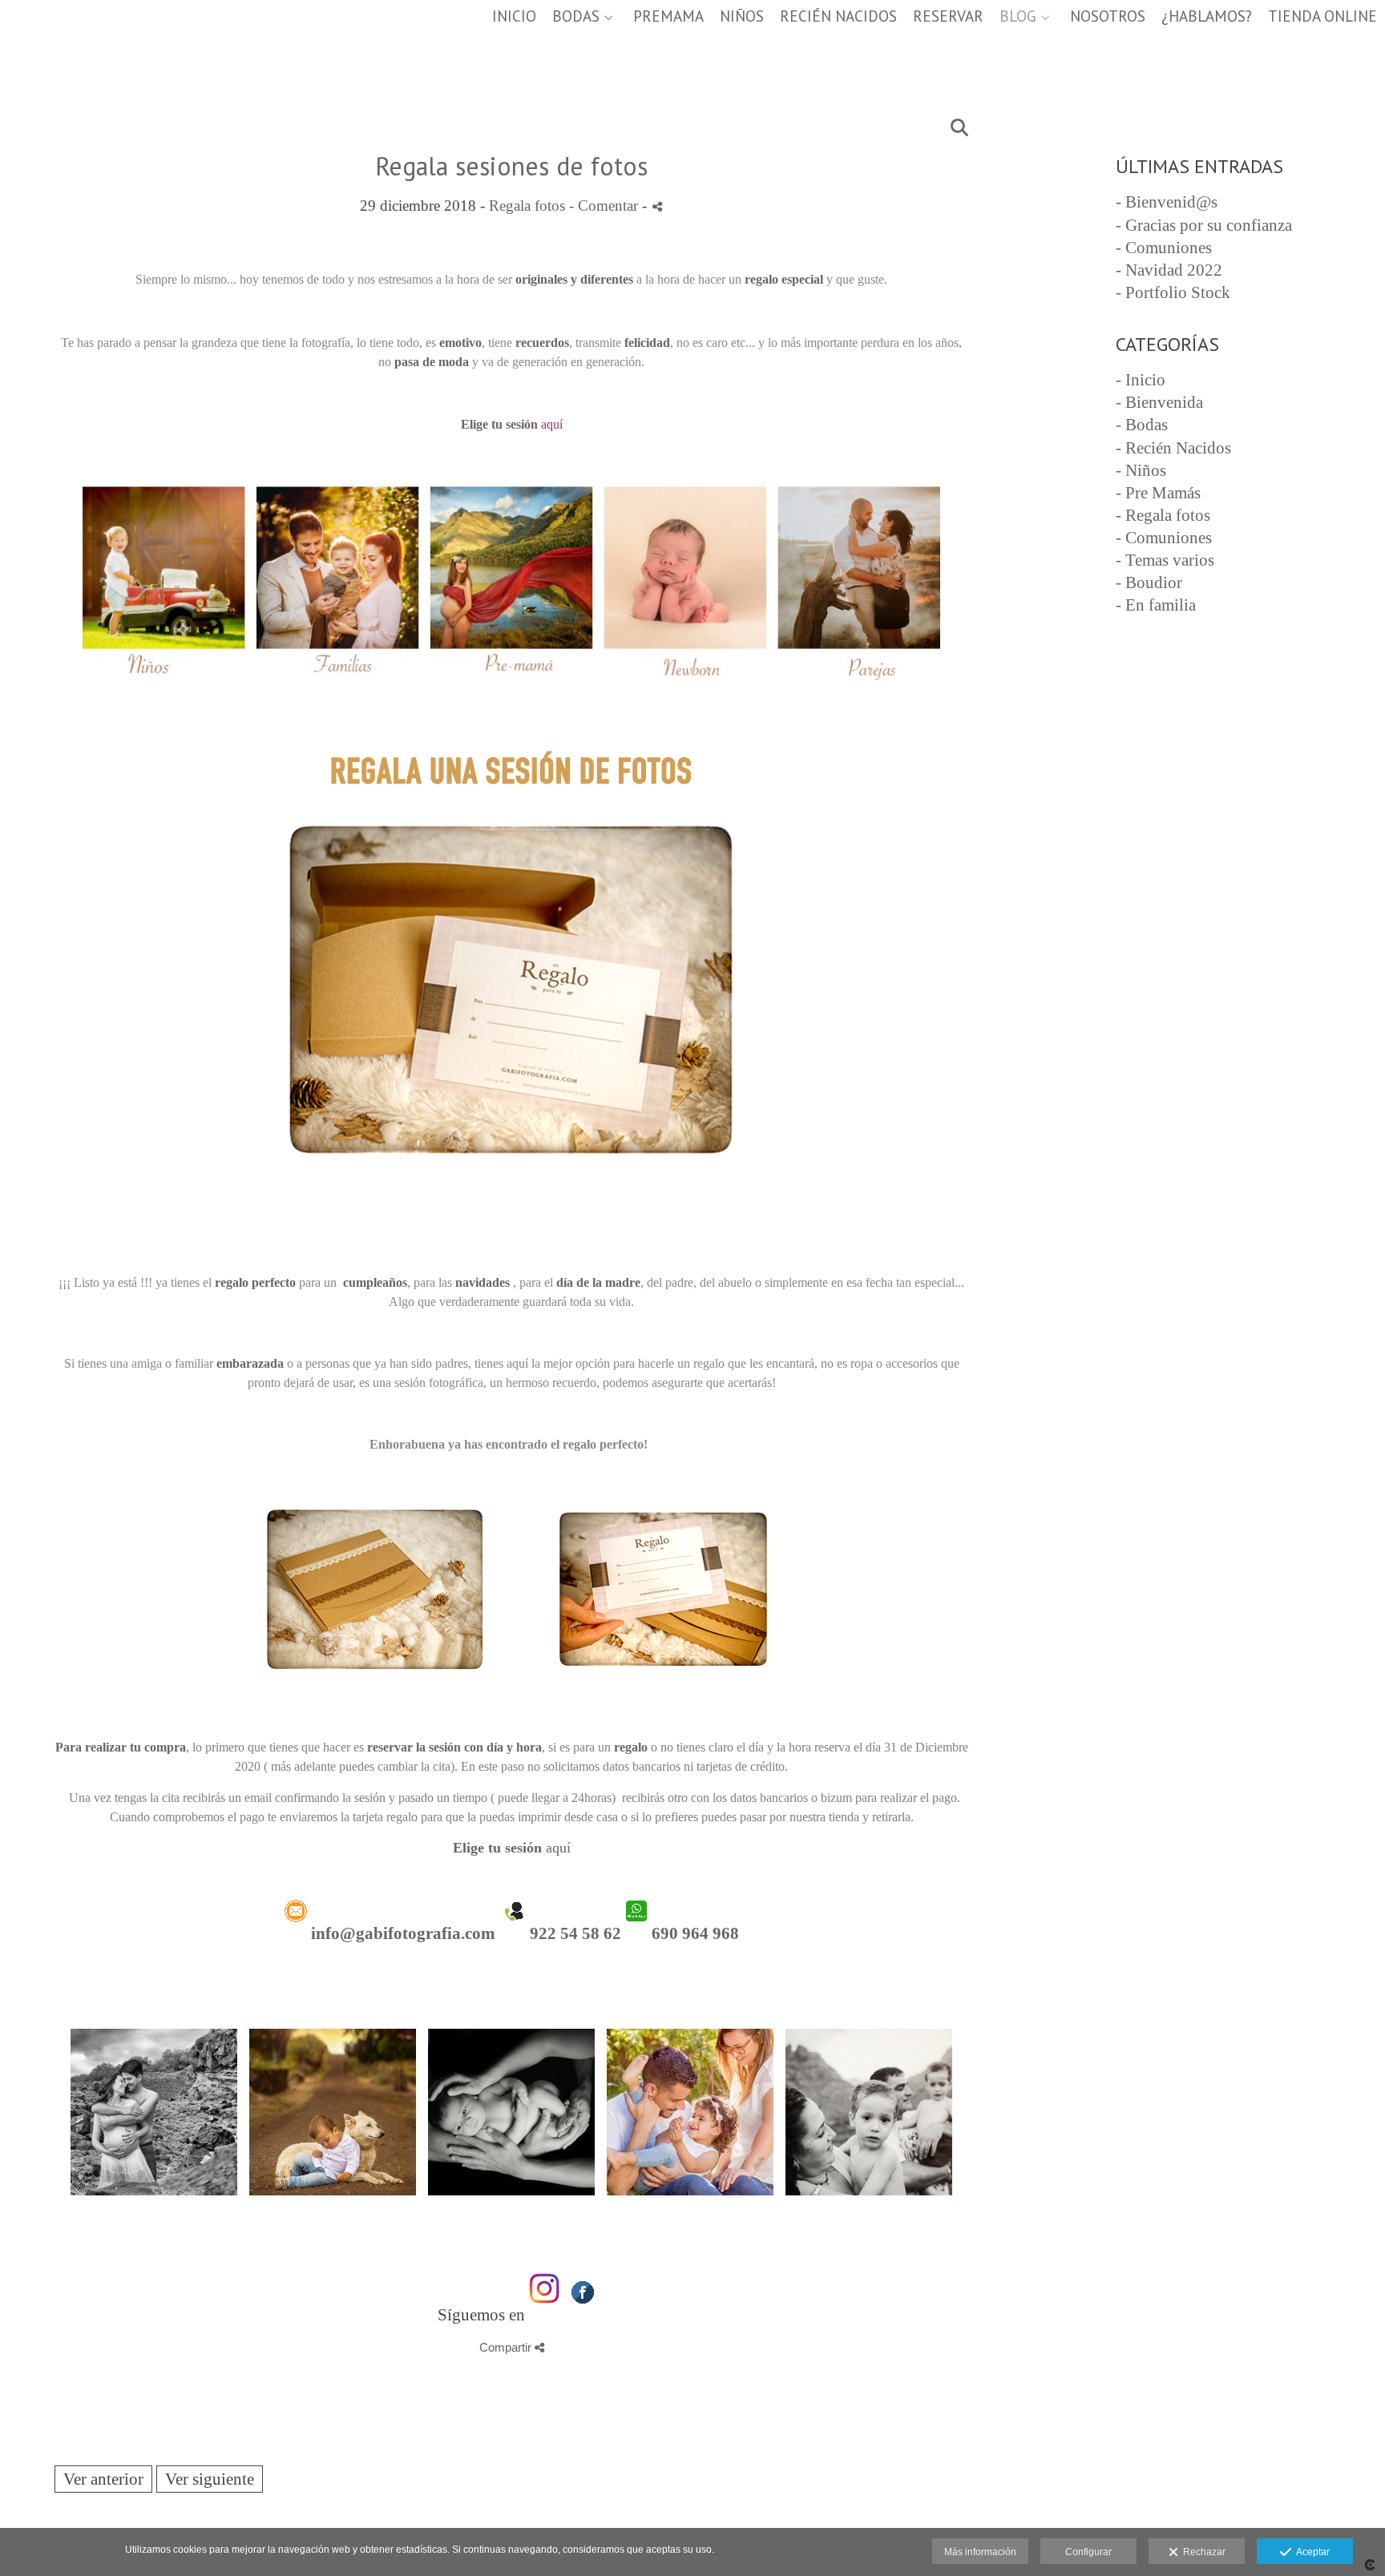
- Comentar (606, 206)
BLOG (1018, 16)
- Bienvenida (1159, 402)
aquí (512, 1848)
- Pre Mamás (1158, 493)
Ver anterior (103, 2479)
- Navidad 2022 (1169, 270)
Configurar (1088, 2552)
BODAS (576, 16)
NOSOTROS (1108, 16)
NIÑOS (742, 16)
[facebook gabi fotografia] (583, 2315)
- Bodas (1142, 425)
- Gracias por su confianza (1204, 225)
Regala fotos (527, 206)
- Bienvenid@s (1167, 202)
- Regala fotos (1163, 515)
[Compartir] (657, 206)
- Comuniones (1164, 248)
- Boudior (1149, 583)
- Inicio (1141, 380)
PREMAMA (668, 16)
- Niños (1141, 470)
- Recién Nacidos (1173, 448)
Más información (980, 2552)
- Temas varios (1165, 560)
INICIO (514, 16)
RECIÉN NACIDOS (838, 16)
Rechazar (1202, 2552)
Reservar (948, 16)
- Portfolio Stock (1173, 292)
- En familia (1156, 605)
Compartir (507, 2347)
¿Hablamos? (1207, 16)
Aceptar (1310, 2552)
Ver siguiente (210, 2479)
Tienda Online (1322, 16)
